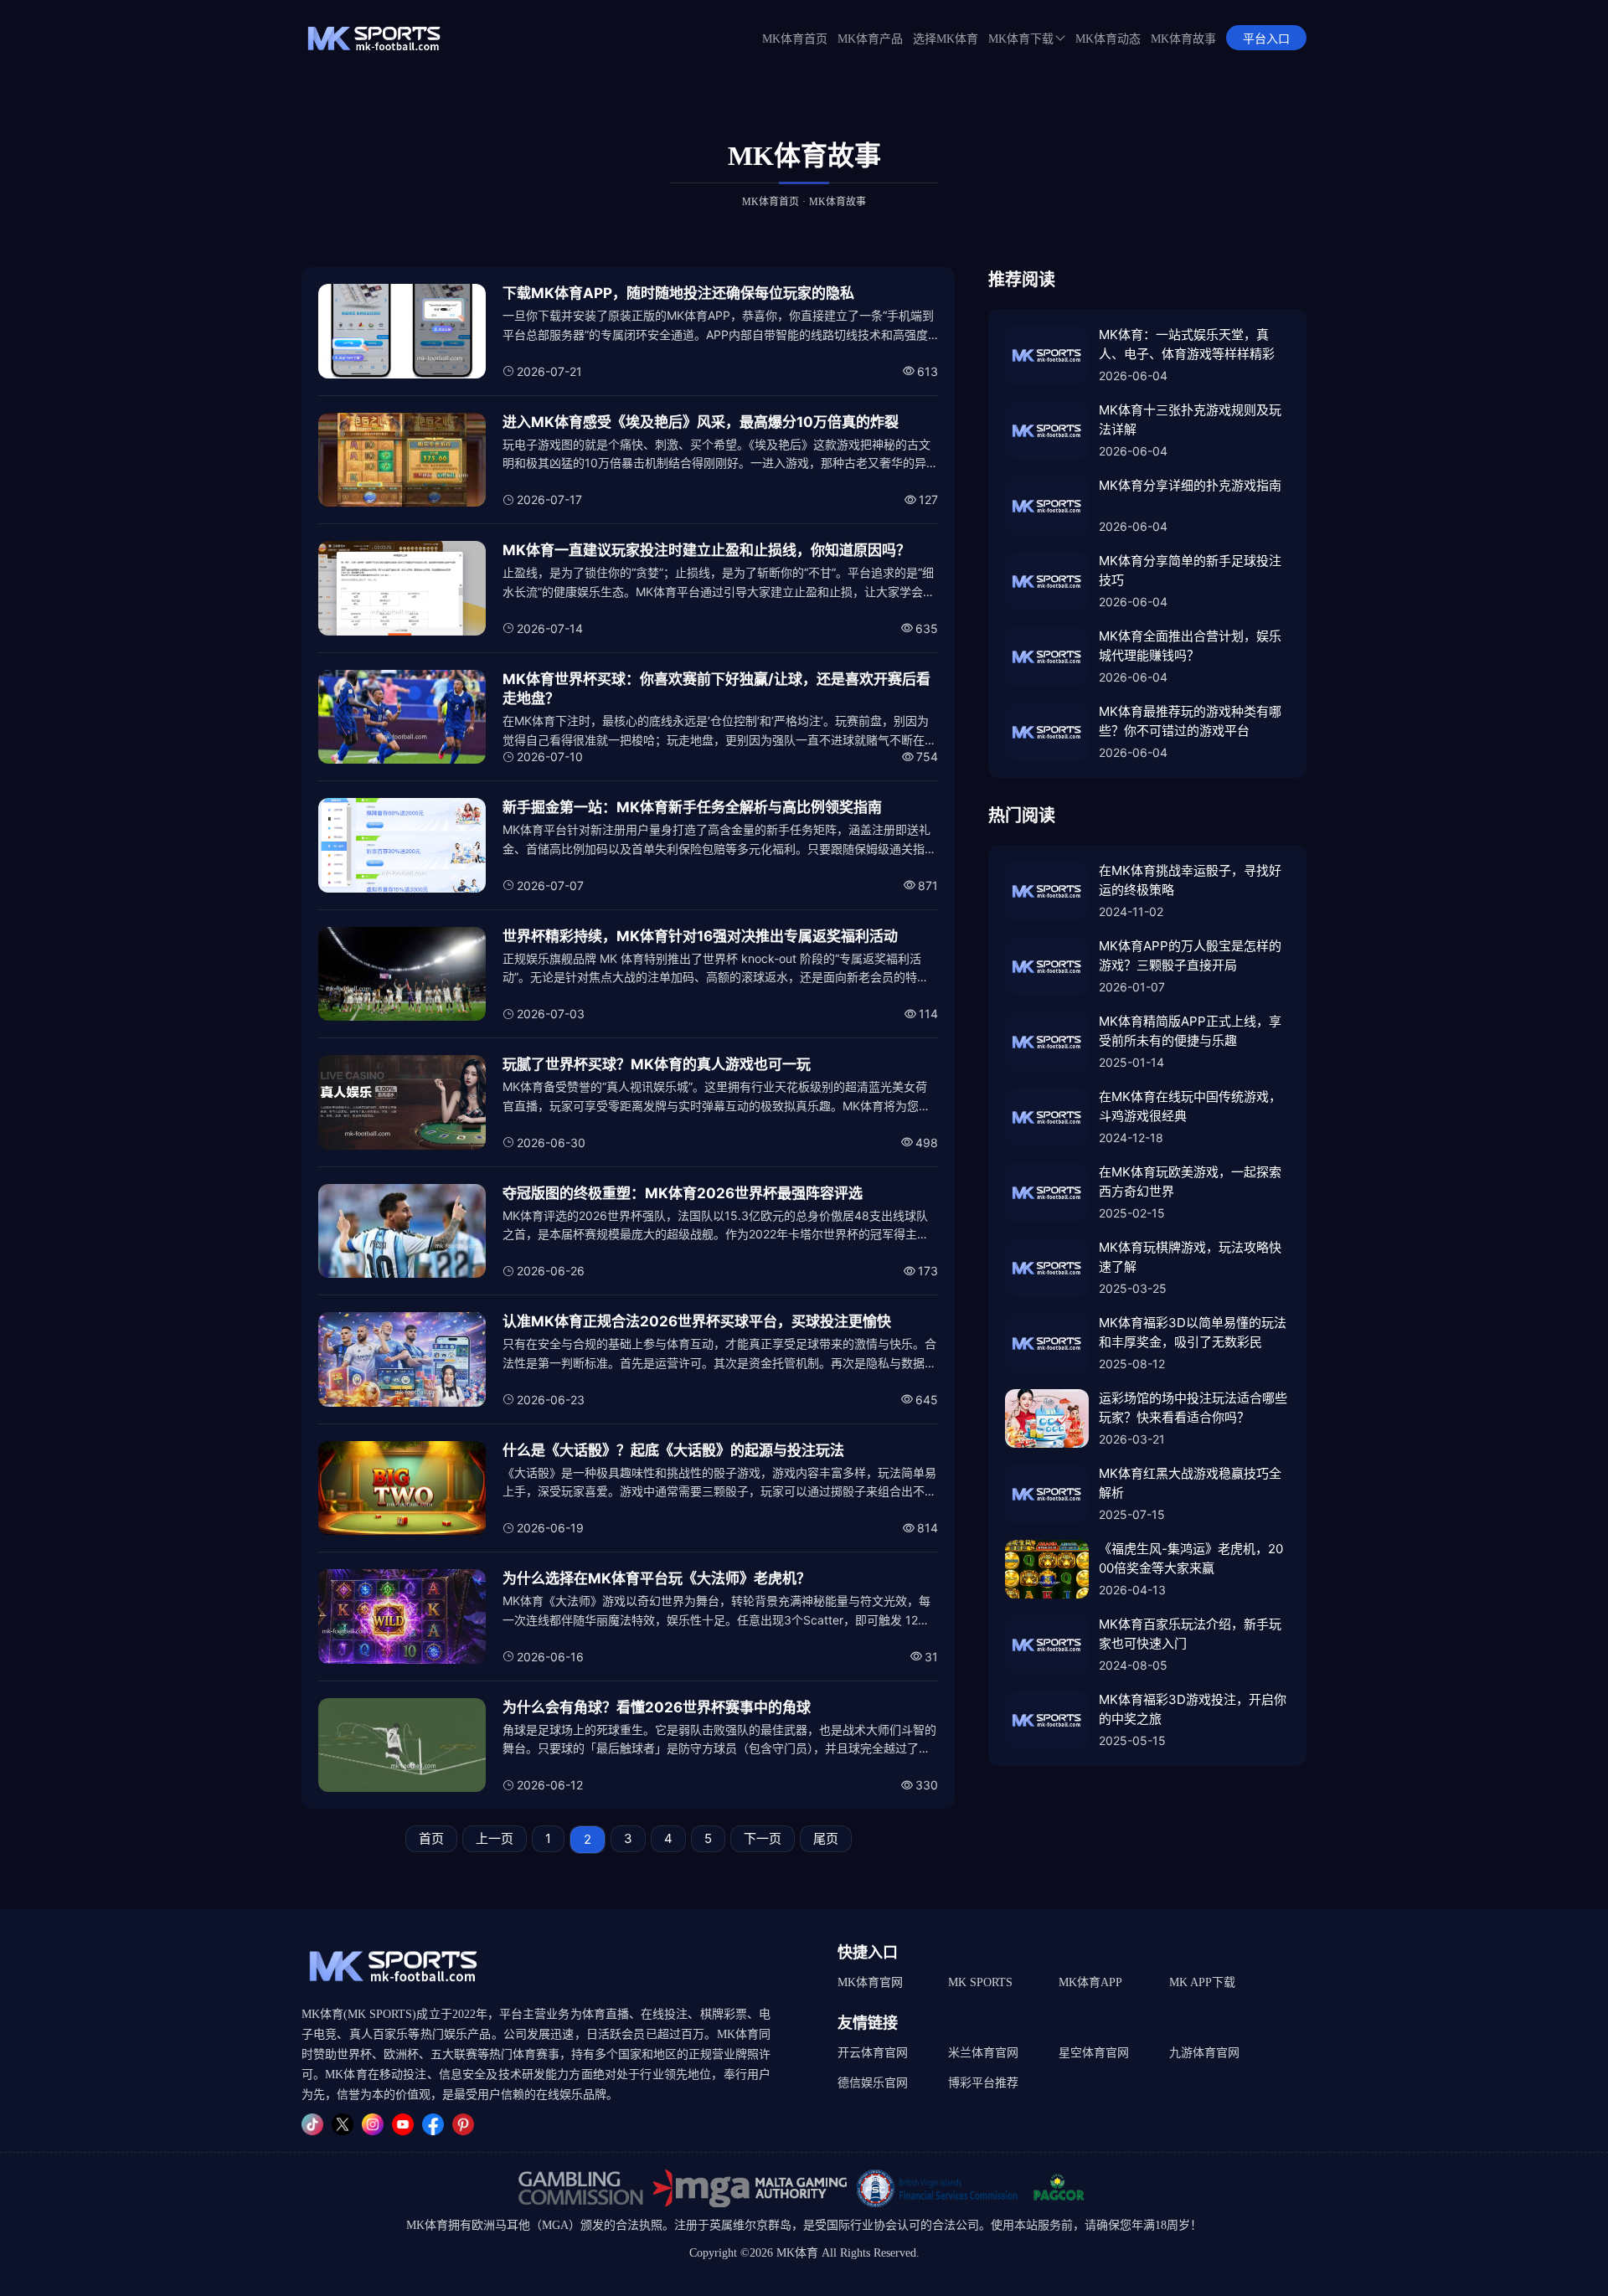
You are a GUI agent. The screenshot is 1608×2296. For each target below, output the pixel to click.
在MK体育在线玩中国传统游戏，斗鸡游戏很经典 (1190, 1106)
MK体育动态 (1108, 39)
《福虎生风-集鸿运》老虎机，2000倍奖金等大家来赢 (1191, 1558)
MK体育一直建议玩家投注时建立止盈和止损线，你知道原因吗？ (706, 550)
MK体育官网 (870, 1982)
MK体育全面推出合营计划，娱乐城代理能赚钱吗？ (1190, 646)
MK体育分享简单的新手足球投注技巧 (1190, 570)
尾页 (826, 1838)
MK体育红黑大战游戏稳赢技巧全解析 (1190, 1483)
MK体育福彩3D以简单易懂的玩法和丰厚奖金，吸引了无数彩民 (1193, 1332)
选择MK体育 (946, 39)
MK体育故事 (1183, 39)
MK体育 (427, 2225)
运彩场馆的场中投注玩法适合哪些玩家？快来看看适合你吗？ (1193, 1408)
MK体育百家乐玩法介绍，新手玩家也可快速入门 (1190, 1634)
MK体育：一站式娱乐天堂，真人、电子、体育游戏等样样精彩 (1187, 344)
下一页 (763, 1838)
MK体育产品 (870, 39)
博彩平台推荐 (983, 2083)
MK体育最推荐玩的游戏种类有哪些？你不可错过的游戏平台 (1190, 721)
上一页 (495, 1838)
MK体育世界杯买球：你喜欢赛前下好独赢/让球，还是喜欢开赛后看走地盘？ (716, 689)
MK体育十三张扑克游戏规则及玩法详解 (1190, 420)
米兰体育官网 (983, 2053)
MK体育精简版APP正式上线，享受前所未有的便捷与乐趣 (1190, 1031)
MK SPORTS (980, 1982)
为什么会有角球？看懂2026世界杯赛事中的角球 (657, 1707)
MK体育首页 (795, 39)
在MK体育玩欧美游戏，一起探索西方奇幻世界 (1190, 1181)
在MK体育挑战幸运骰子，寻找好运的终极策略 (1190, 880)
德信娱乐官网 (873, 2083)
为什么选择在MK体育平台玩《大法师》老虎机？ (657, 1578)
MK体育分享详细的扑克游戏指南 (1190, 485)
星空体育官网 (1094, 2053)
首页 (431, 1838)
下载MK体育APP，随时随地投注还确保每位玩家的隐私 (678, 293)
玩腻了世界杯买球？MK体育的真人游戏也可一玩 (657, 1064)
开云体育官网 (873, 2053)
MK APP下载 (1202, 1982)
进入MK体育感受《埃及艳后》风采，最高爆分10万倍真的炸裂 (701, 422)
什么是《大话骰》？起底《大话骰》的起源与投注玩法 (673, 1450)
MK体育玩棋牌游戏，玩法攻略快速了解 (1190, 1257)
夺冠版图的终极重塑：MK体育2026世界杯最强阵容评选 (683, 1193)
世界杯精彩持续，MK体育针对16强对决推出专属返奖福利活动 (700, 936)
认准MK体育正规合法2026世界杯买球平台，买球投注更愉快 (697, 1321)
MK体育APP (1090, 1982)
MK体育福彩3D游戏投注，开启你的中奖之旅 (1193, 1709)
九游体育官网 (1204, 2053)
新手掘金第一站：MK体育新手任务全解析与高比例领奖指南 (692, 807)
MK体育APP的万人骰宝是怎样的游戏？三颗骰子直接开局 (1190, 955)
